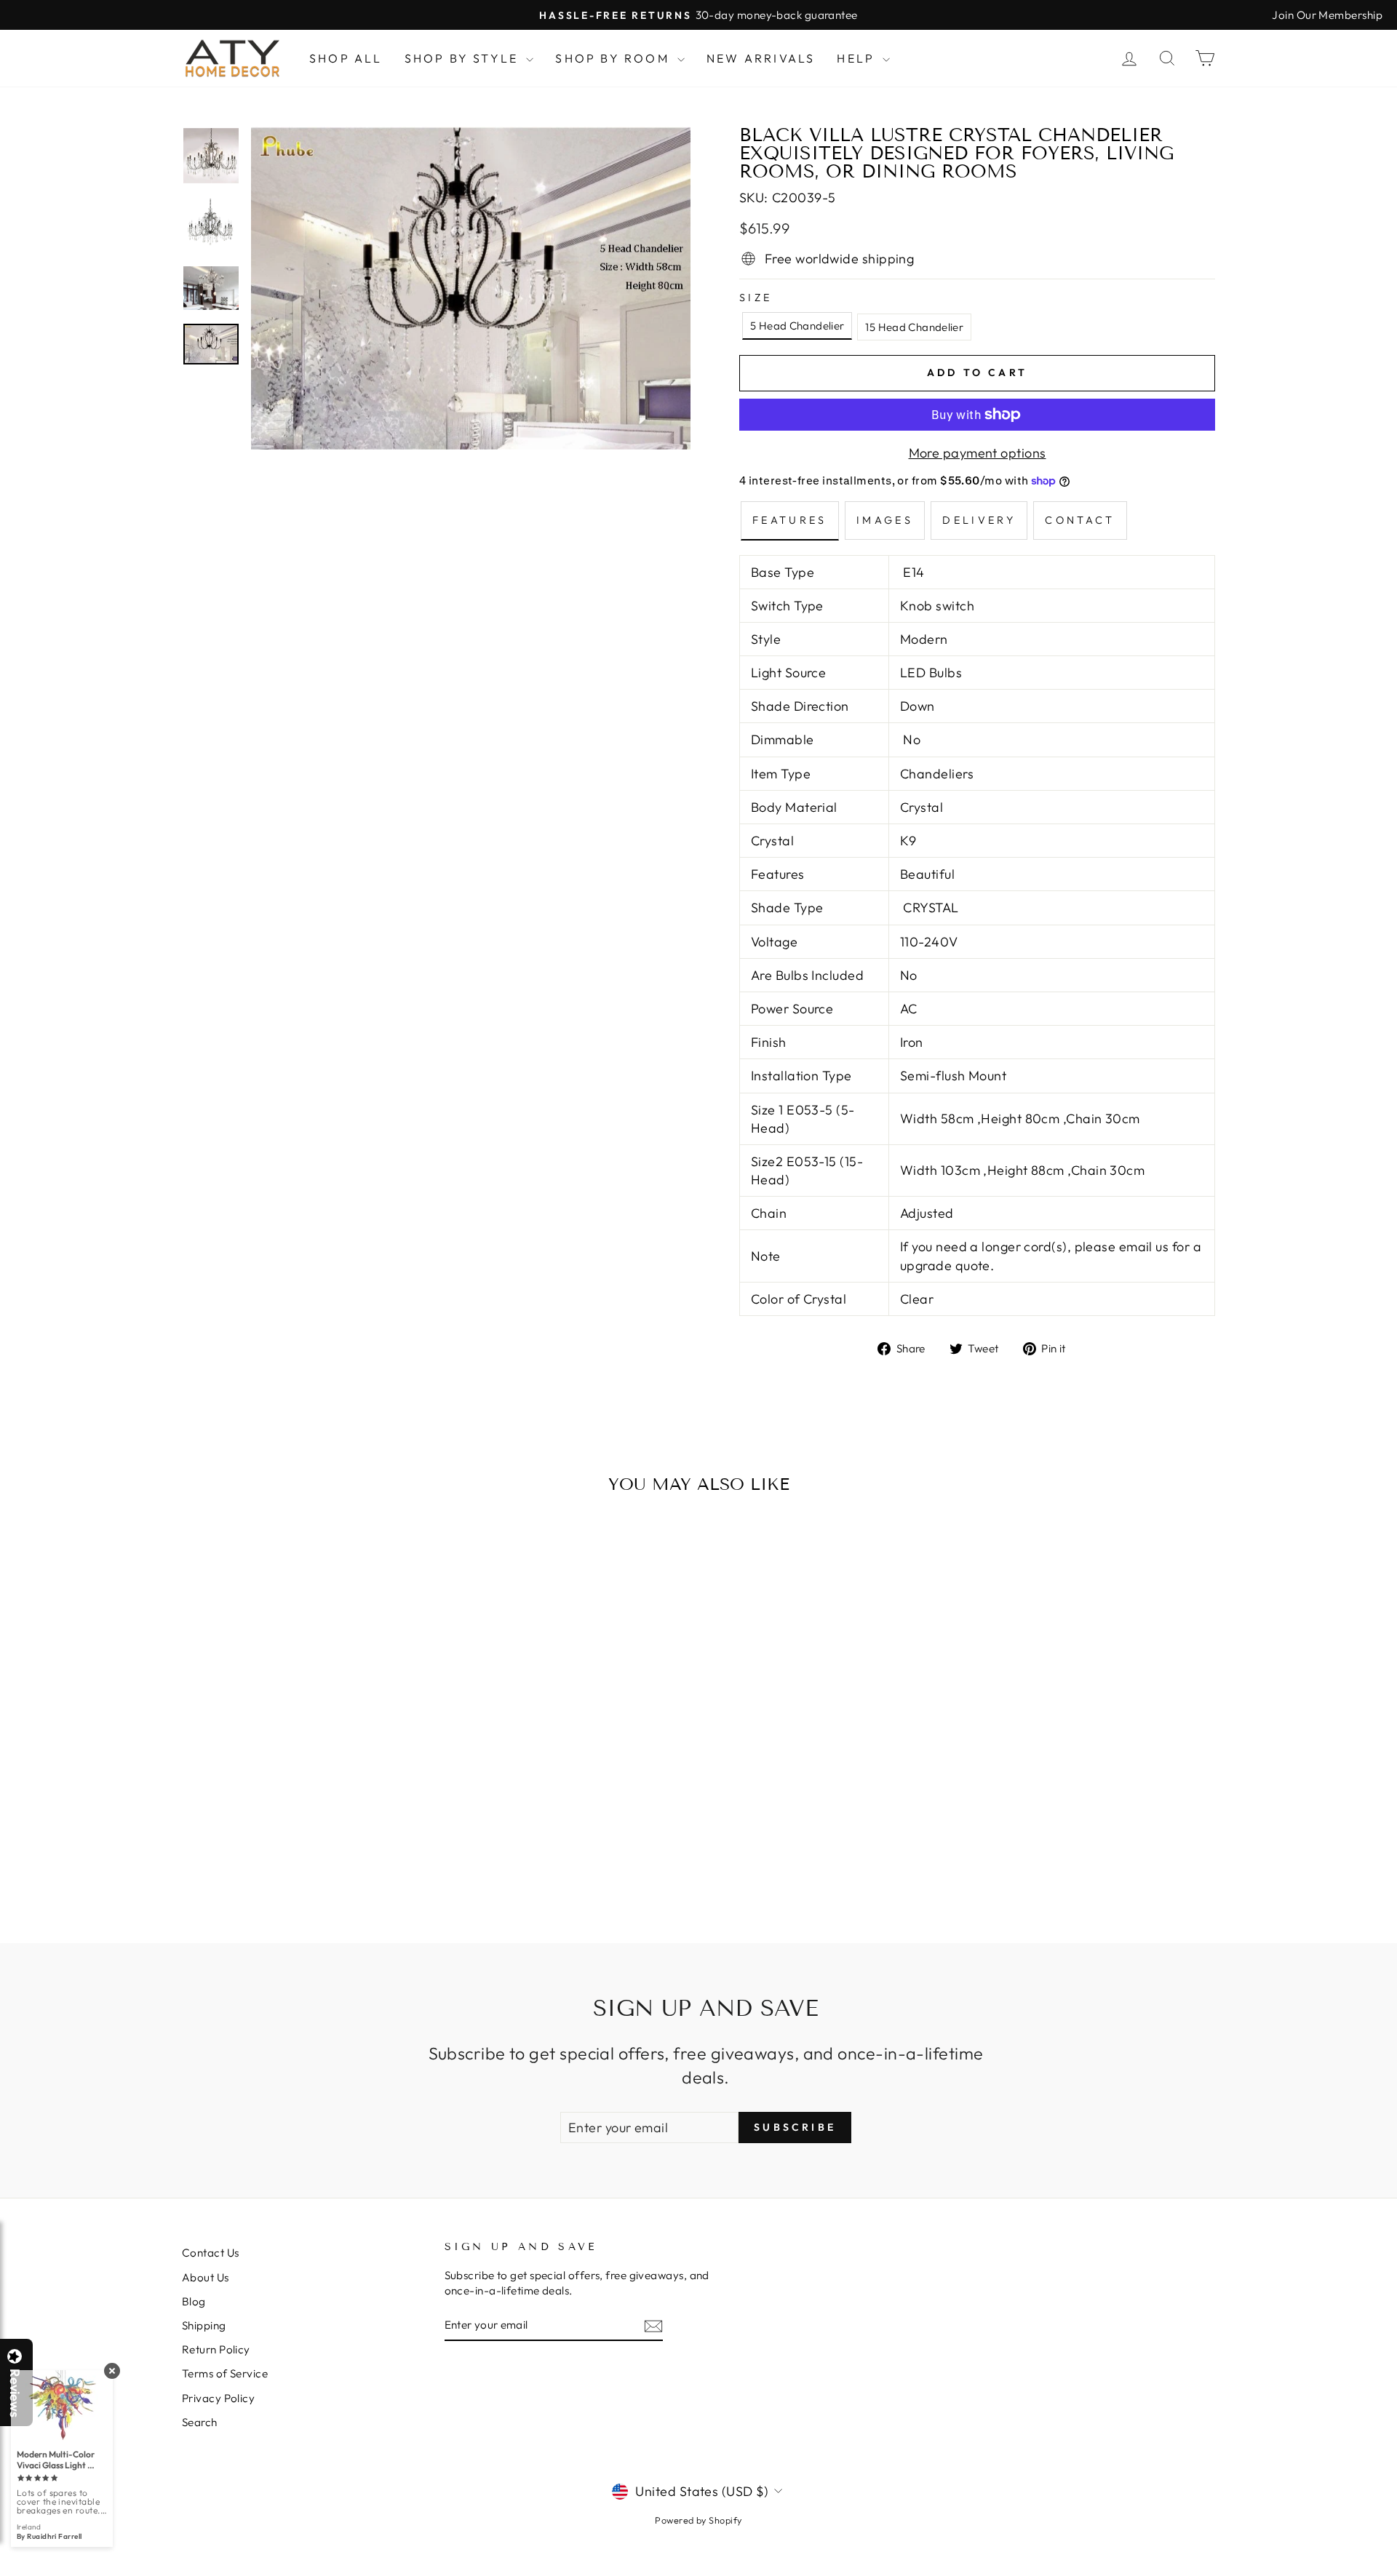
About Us (206, 2277)
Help (858, 58)
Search (200, 2422)
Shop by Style (464, 58)
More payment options (978, 453)
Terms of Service (225, 2373)
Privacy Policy (218, 2398)
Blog (194, 2301)
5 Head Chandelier (797, 326)
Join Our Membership (1327, 15)
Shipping (204, 2325)
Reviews (15, 2393)
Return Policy (216, 2349)
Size (756, 298)
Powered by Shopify (698, 2520)
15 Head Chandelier (914, 327)
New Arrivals (761, 58)
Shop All (346, 58)
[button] (1396, 2575)
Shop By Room (614, 58)
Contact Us (211, 2253)
